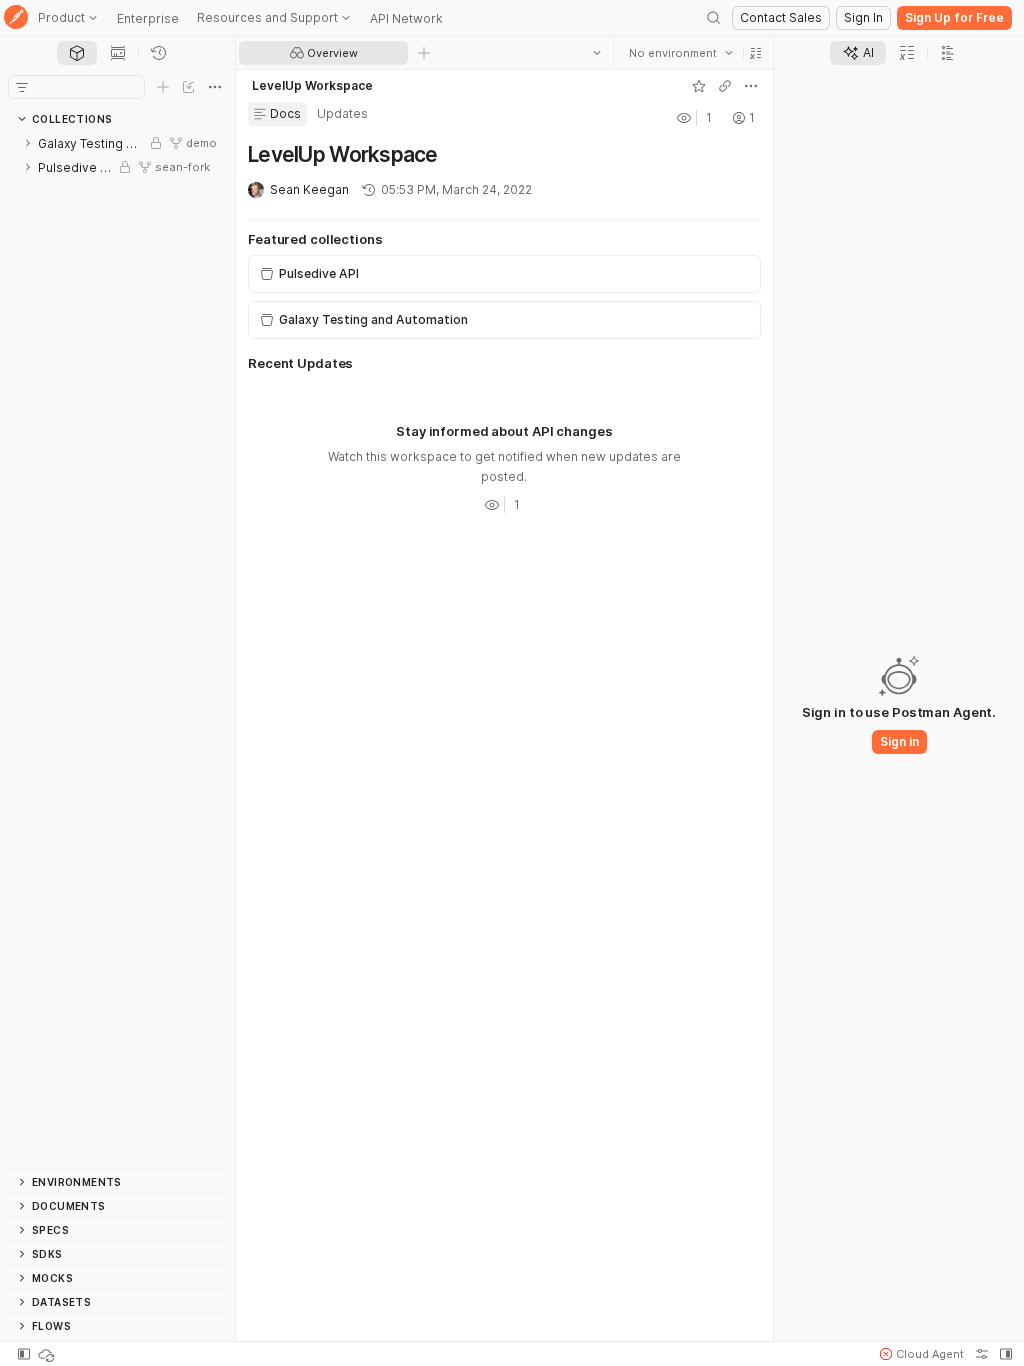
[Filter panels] (22, 87)
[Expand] (28, 143)
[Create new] (163, 87)
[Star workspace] (699, 86)
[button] (756, 53)
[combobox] (681, 53)
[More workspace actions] (751, 86)
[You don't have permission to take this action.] (424, 53)
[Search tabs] (597, 53)
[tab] (77, 53)
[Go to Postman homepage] (16, 18)
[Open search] (714, 18)
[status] (48, 1354)
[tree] (117, 650)
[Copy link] (725, 86)
